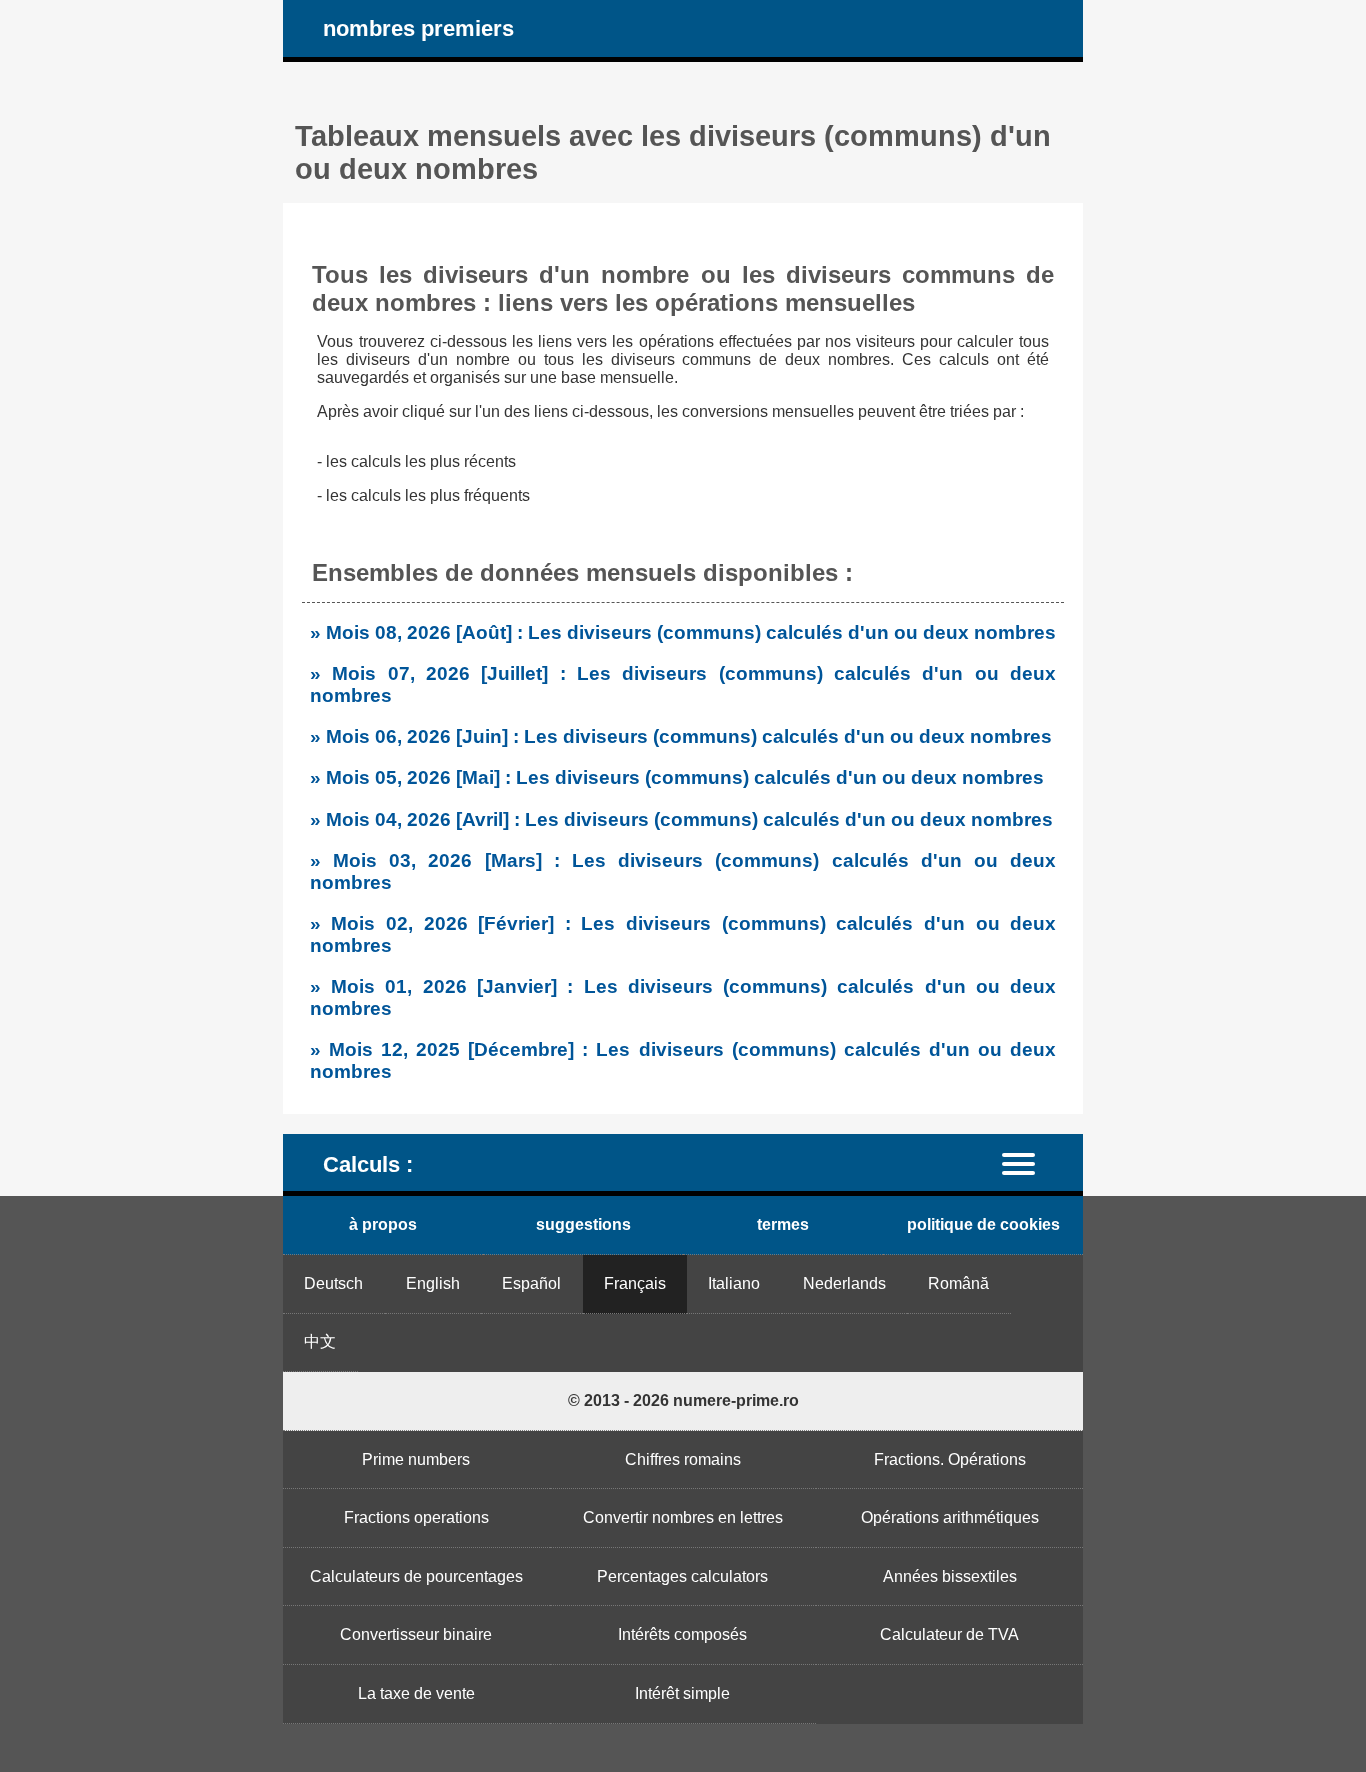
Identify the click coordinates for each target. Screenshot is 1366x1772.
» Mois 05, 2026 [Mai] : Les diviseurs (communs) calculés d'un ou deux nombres (677, 777)
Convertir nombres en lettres (683, 1517)
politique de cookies (983, 1224)
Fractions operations (416, 1517)
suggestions (583, 1224)
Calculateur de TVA (949, 1634)
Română (958, 1283)
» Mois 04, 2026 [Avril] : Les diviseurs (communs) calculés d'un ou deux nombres (681, 819)
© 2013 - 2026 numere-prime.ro (683, 1400)
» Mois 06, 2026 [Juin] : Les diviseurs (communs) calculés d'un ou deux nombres (681, 736)
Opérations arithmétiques (950, 1517)
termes (783, 1224)
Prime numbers (416, 1459)
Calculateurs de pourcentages (416, 1576)
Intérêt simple (682, 1693)
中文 (320, 1341)
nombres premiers (418, 28)
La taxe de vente (416, 1693)
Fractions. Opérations (950, 1459)
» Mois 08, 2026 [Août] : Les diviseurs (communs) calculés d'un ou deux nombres (683, 632)
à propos (383, 1224)
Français (635, 1283)
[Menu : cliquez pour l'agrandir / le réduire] (1030, 1162)
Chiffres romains (683, 1459)
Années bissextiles (950, 1576)
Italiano (734, 1283)
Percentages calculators (682, 1576)
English (433, 1283)
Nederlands (844, 1283)
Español (531, 1283)
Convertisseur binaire (416, 1634)
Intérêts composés (682, 1634)
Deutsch (333, 1283)
